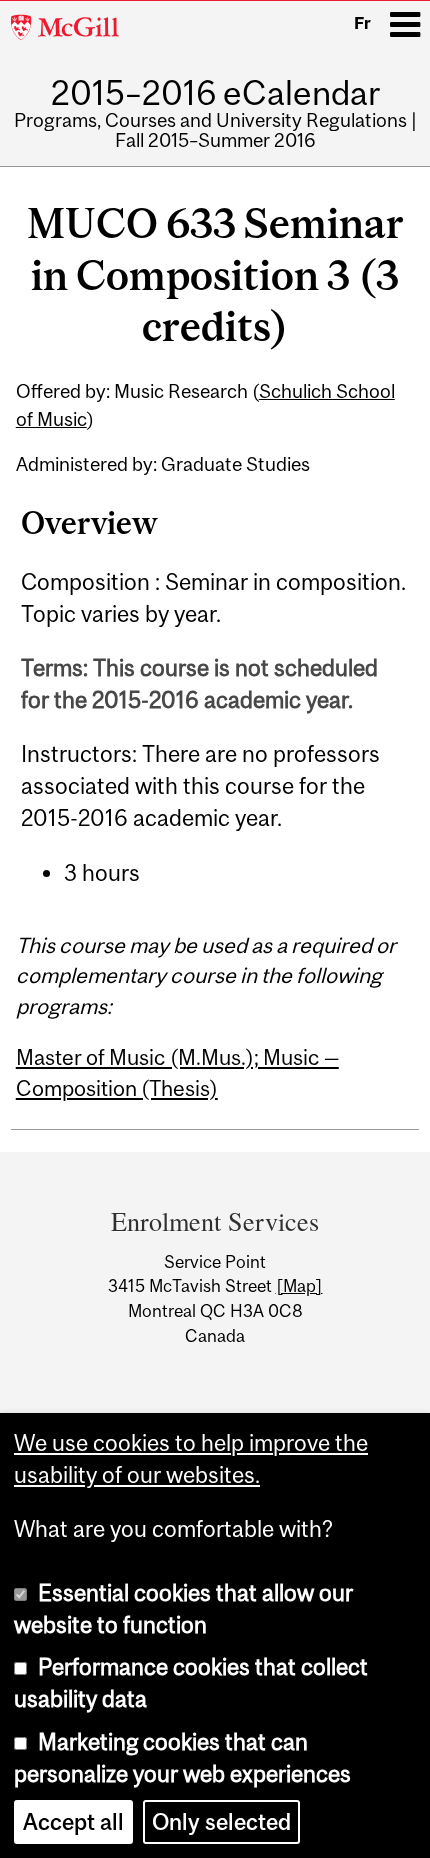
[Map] (299, 1286)
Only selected (221, 1822)
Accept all (73, 1822)
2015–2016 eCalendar (215, 92)
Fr (362, 23)
